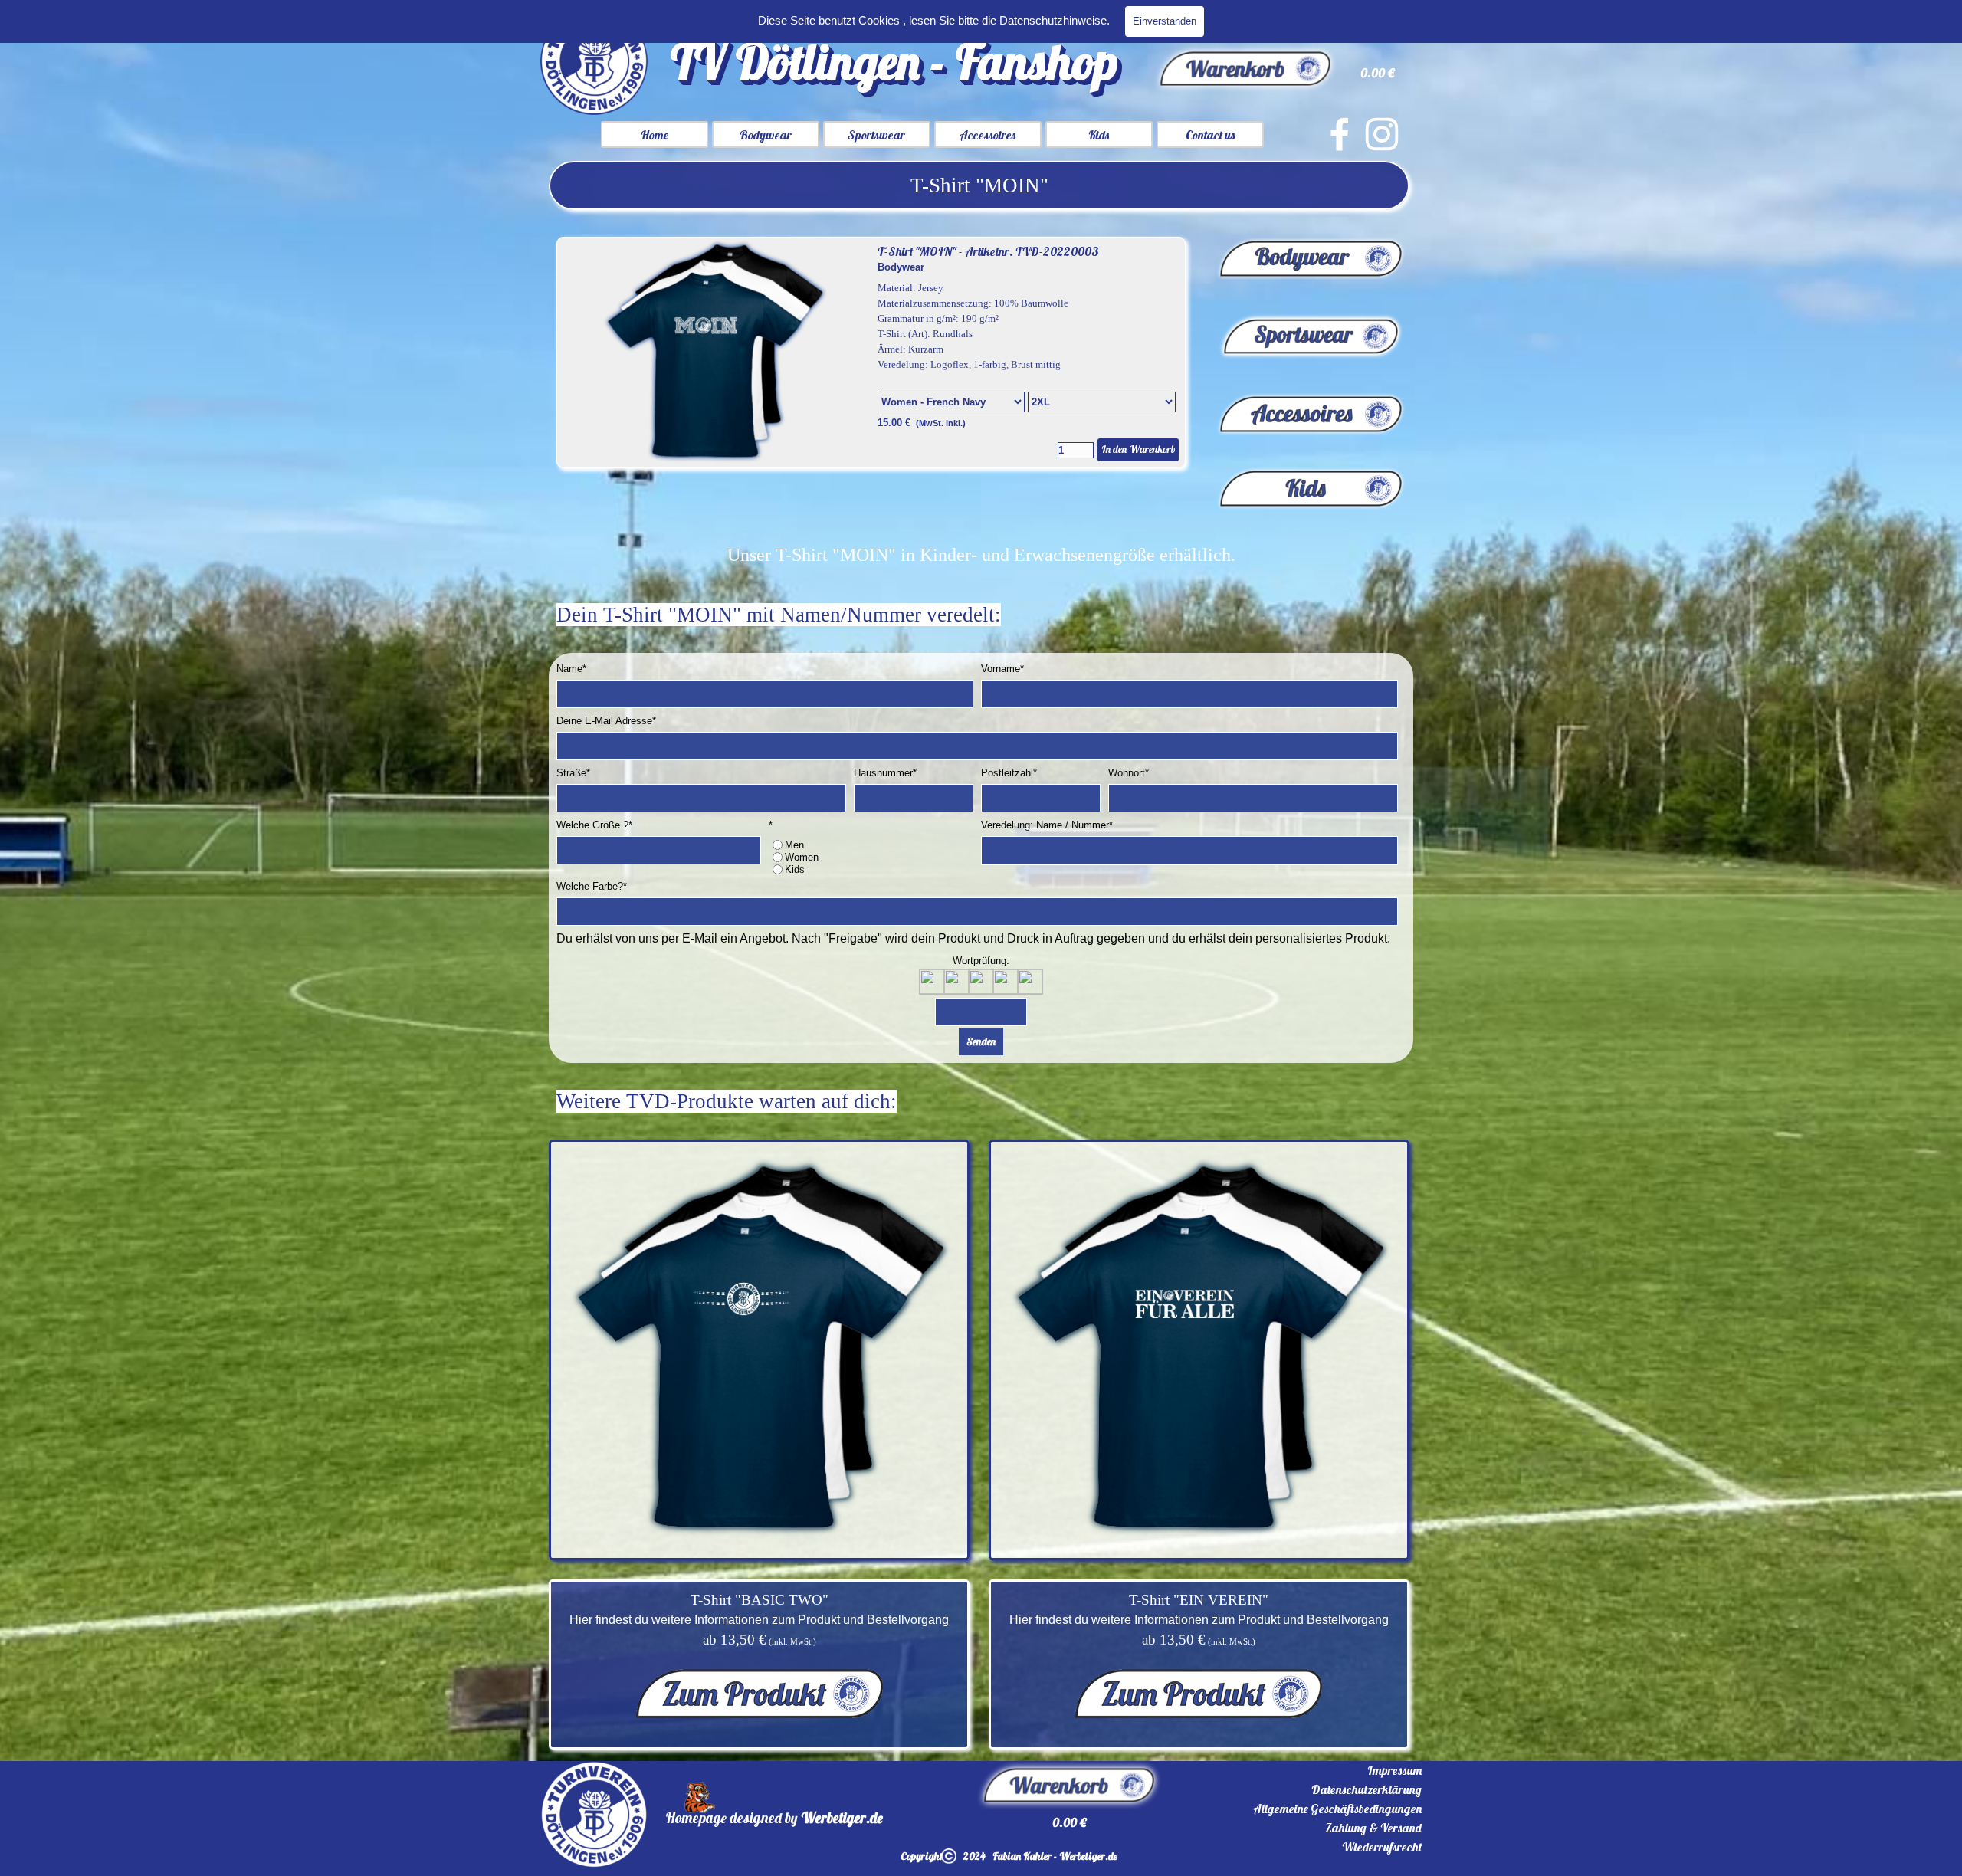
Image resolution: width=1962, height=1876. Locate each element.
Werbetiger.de (842, 1818)
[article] (871, 353)
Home (655, 135)
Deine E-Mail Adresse (606, 721)
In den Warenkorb (1138, 449)
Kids (1099, 135)
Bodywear (766, 135)
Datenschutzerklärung (1367, 1789)
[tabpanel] (979, 185)
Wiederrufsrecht (1382, 1847)
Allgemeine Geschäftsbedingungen (1337, 1809)
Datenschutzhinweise (1053, 21)
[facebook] (1340, 134)
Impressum (1394, 1770)
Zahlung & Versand (1373, 1828)
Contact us (1210, 135)
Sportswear (876, 135)
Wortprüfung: (981, 961)
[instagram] (1382, 134)
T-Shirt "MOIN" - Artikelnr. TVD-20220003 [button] (988, 251)
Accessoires (988, 135)
